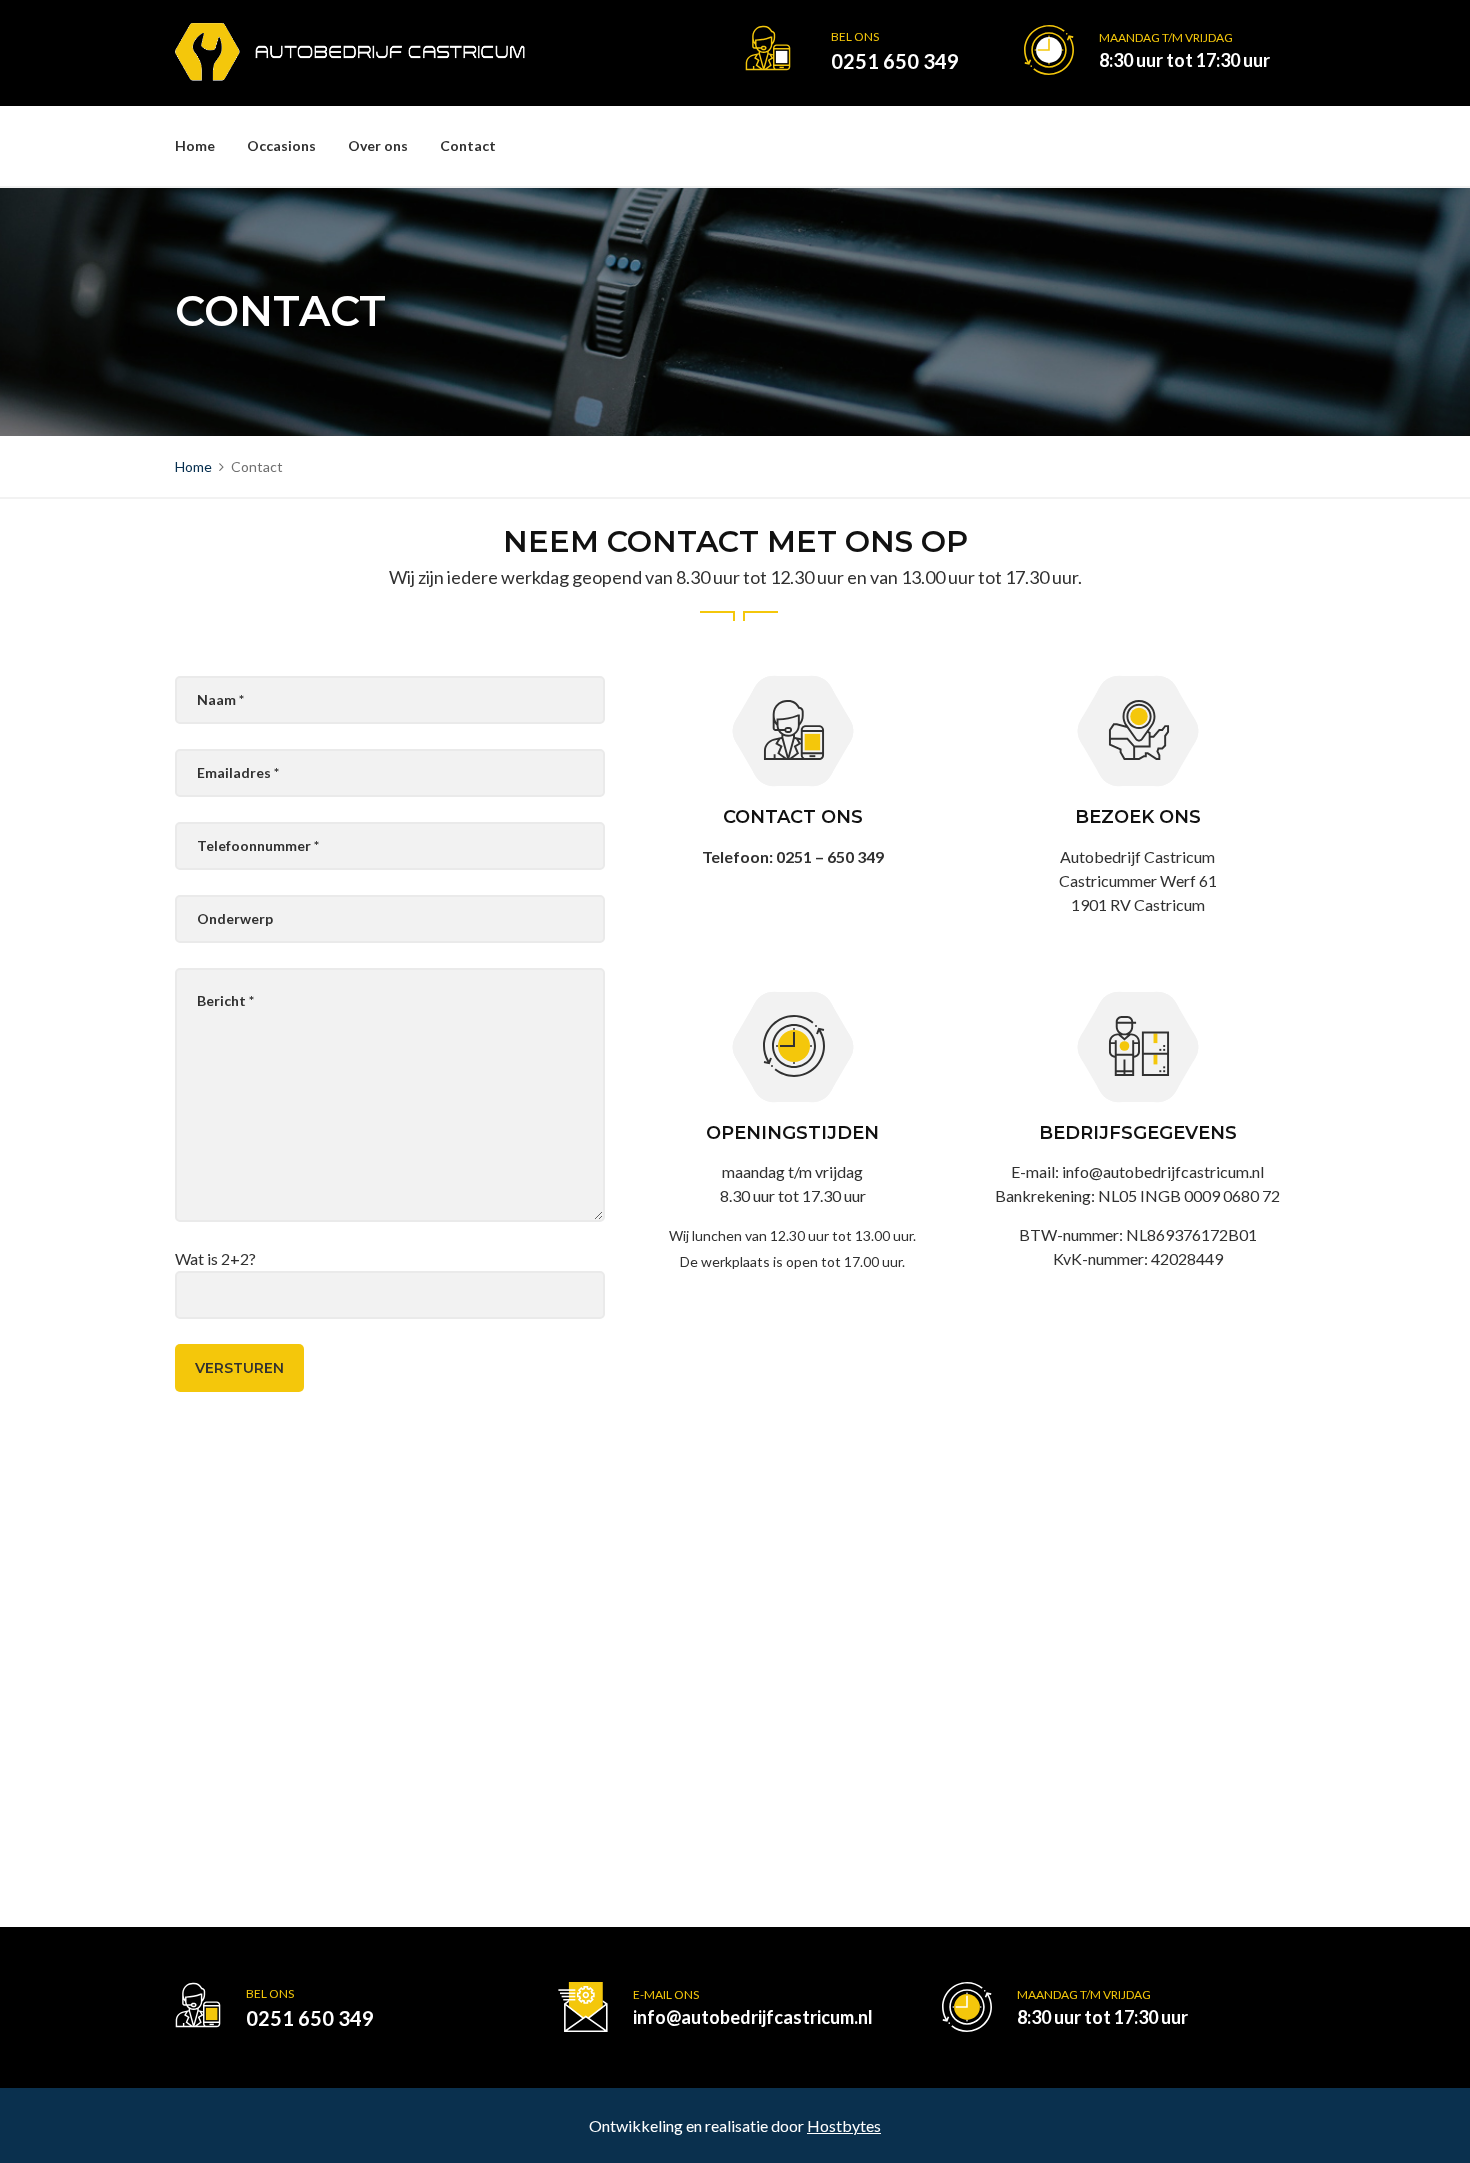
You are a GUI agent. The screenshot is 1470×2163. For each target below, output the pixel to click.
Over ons (378, 145)
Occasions (281, 145)
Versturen (239, 1368)
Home (195, 145)
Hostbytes (844, 2125)
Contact (468, 145)
